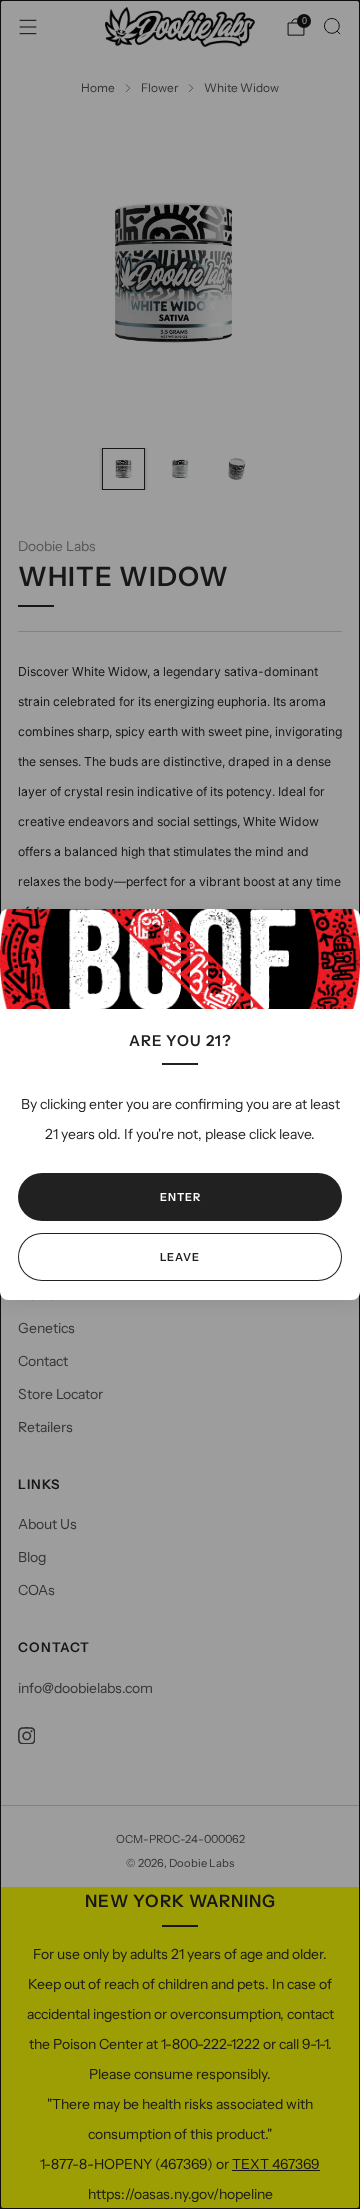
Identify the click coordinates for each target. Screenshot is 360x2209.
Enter (180, 1197)
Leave (180, 1257)
